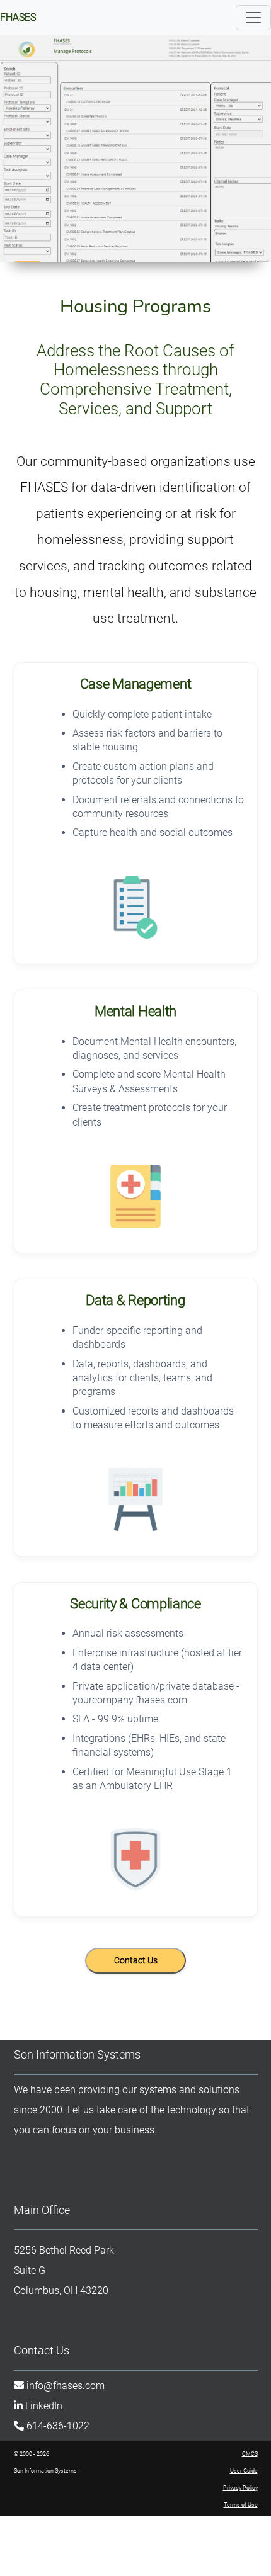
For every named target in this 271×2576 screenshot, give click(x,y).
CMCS (250, 2454)
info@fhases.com (66, 2386)
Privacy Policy (240, 2488)
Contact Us (42, 2350)
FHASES (18, 17)
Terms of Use (241, 2505)
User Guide (244, 2471)
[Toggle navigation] (253, 18)
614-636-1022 (58, 2426)
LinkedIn (44, 2406)
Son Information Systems (77, 2054)
